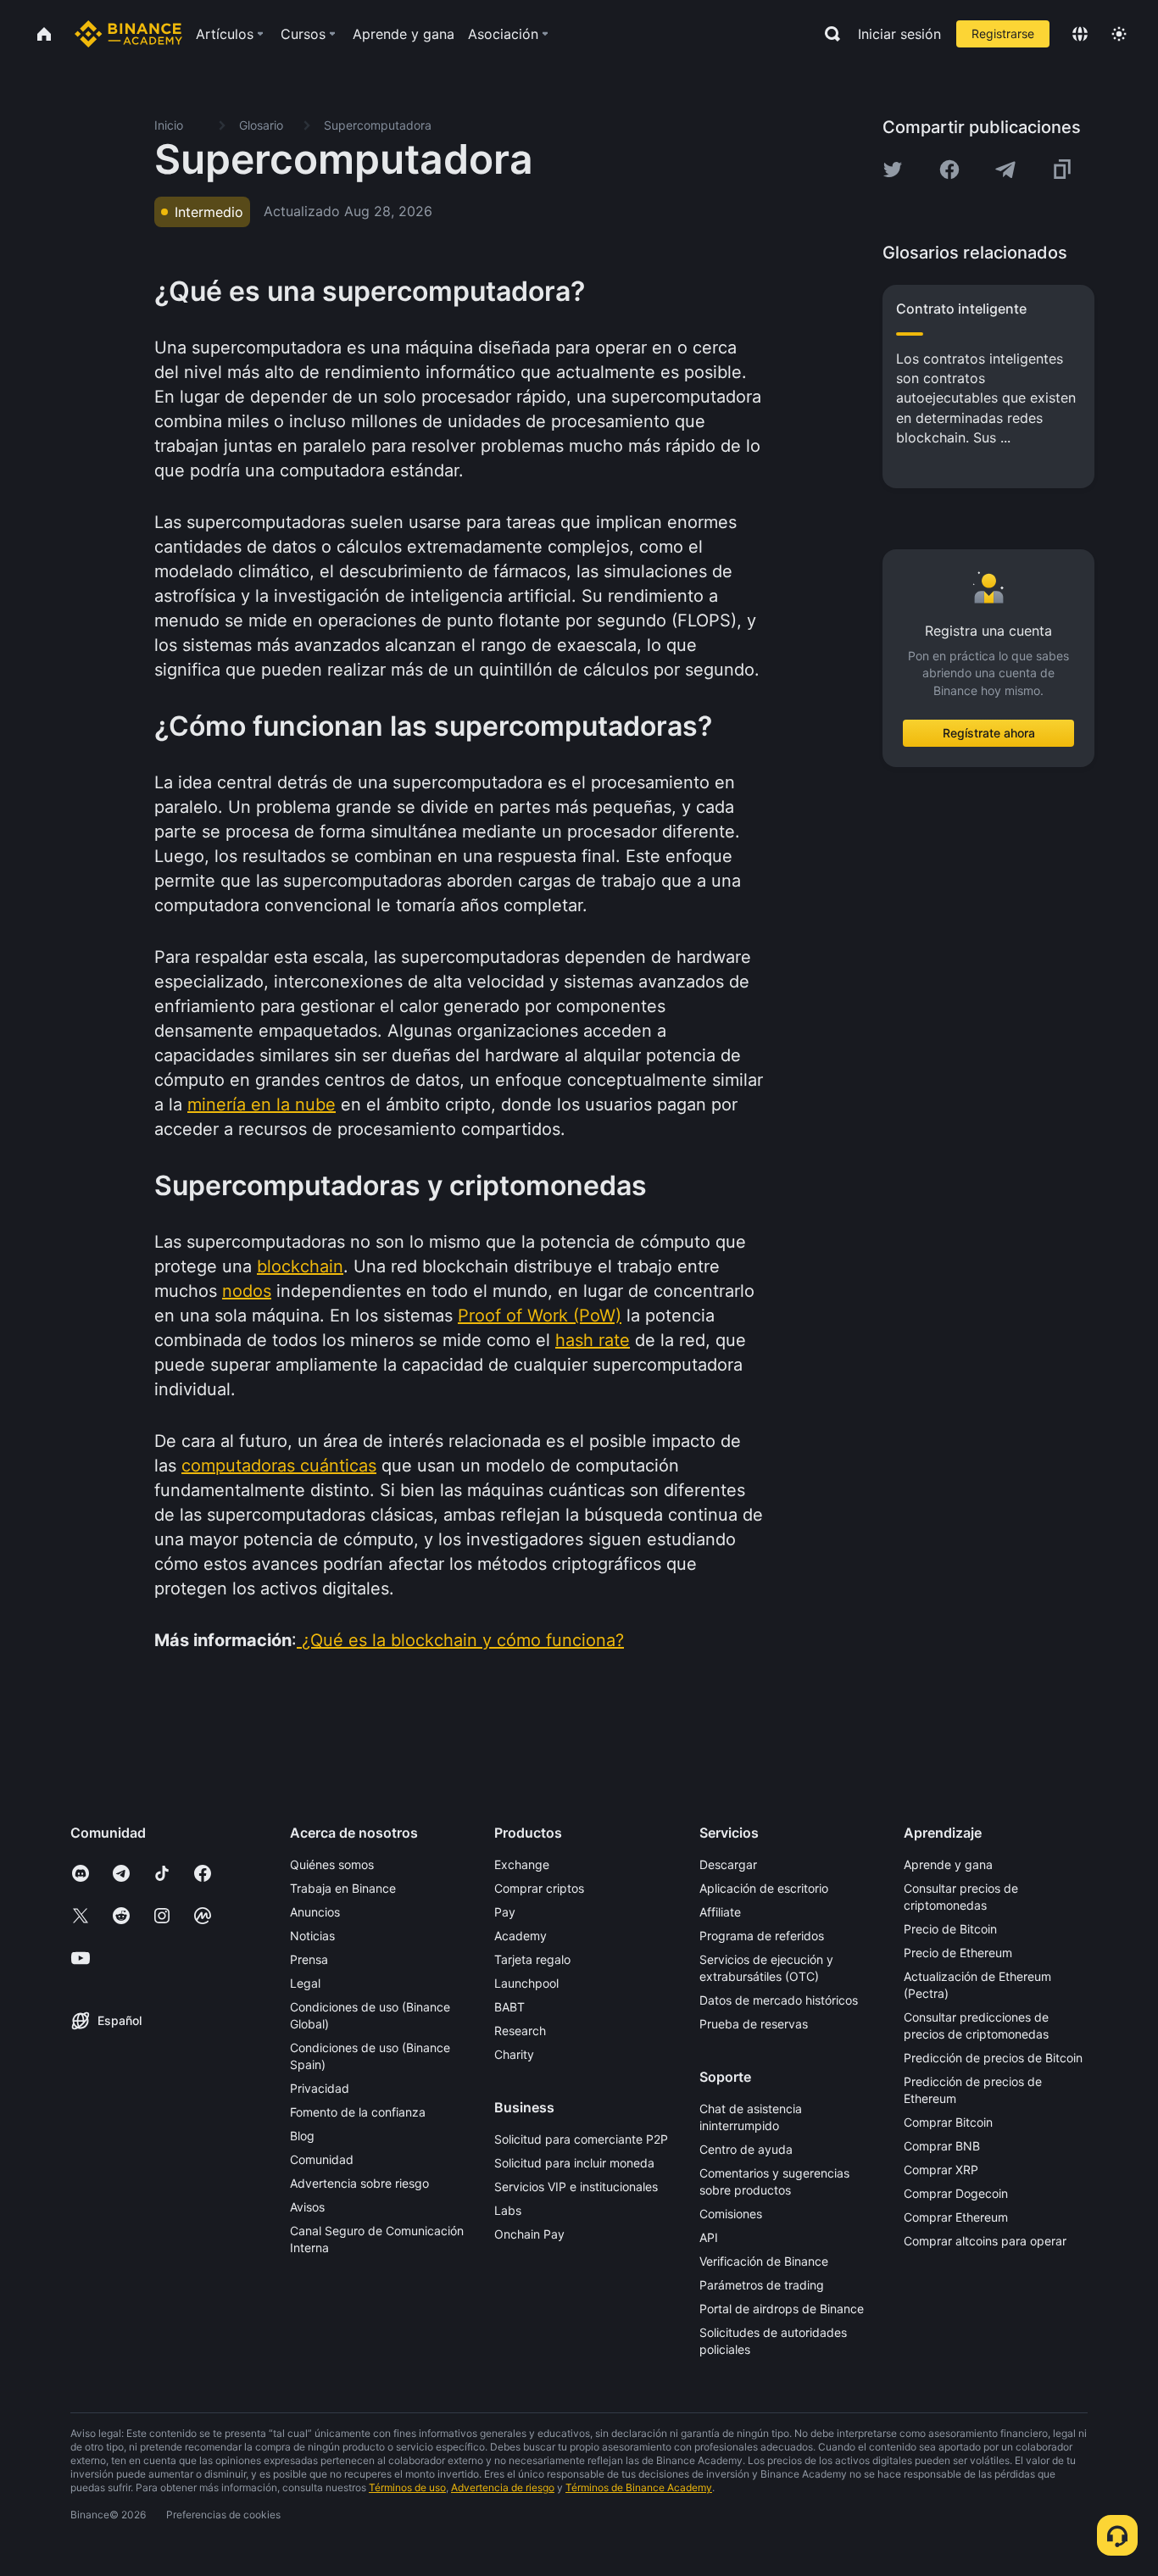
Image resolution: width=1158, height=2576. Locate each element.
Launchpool (526, 1983)
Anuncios (315, 1912)
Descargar (728, 1864)
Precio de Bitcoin (950, 1929)
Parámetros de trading (762, 2285)
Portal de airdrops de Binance (782, 2309)
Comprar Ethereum (956, 2217)
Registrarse (1003, 33)
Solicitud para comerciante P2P (581, 2139)
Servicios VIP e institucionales (576, 2187)
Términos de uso (407, 2487)
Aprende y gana (948, 1864)
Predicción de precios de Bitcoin (993, 2058)
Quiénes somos (332, 1864)
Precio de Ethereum (958, 1953)
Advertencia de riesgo (503, 2487)
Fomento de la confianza (358, 2112)
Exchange (522, 1864)
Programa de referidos (762, 1936)
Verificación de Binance (764, 2261)
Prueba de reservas (754, 2024)
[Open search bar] (827, 34)
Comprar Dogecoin (956, 2193)
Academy (521, 1936)
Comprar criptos (539, 1888)
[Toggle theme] (1119, 34)
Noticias (312, 1936)
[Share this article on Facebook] (949, 170)
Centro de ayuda (746, 2149)
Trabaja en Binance (343, 1888)
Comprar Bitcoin (948, 2122)
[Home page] (128, 34)
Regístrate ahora (989, 733)
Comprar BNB (942, 2146)
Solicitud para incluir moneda (574, 2163)
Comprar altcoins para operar (985, 2241)
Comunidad (322, 2159)
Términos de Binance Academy (639, 2487)
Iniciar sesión (899, 34)
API (709, 2237)
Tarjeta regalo (532, 1959)
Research (520, 2031)
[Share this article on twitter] (893, 170)
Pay (505, 1912)
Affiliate (720, 1912)
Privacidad (320, 2088)
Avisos (307, 2207)
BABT (509, 2007)
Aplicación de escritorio (764, 1888)
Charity (514, 2054)
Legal (305, 1983)
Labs (508, 2210)
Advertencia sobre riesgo (359, 2183)
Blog (302, 2136)
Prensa (309, 1959)
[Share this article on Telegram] (1005, 170)
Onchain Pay (529, 2234)
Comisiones (731, 2214)
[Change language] (1080, 34)
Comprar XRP (941, 2170)
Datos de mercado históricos (779, 2000)
